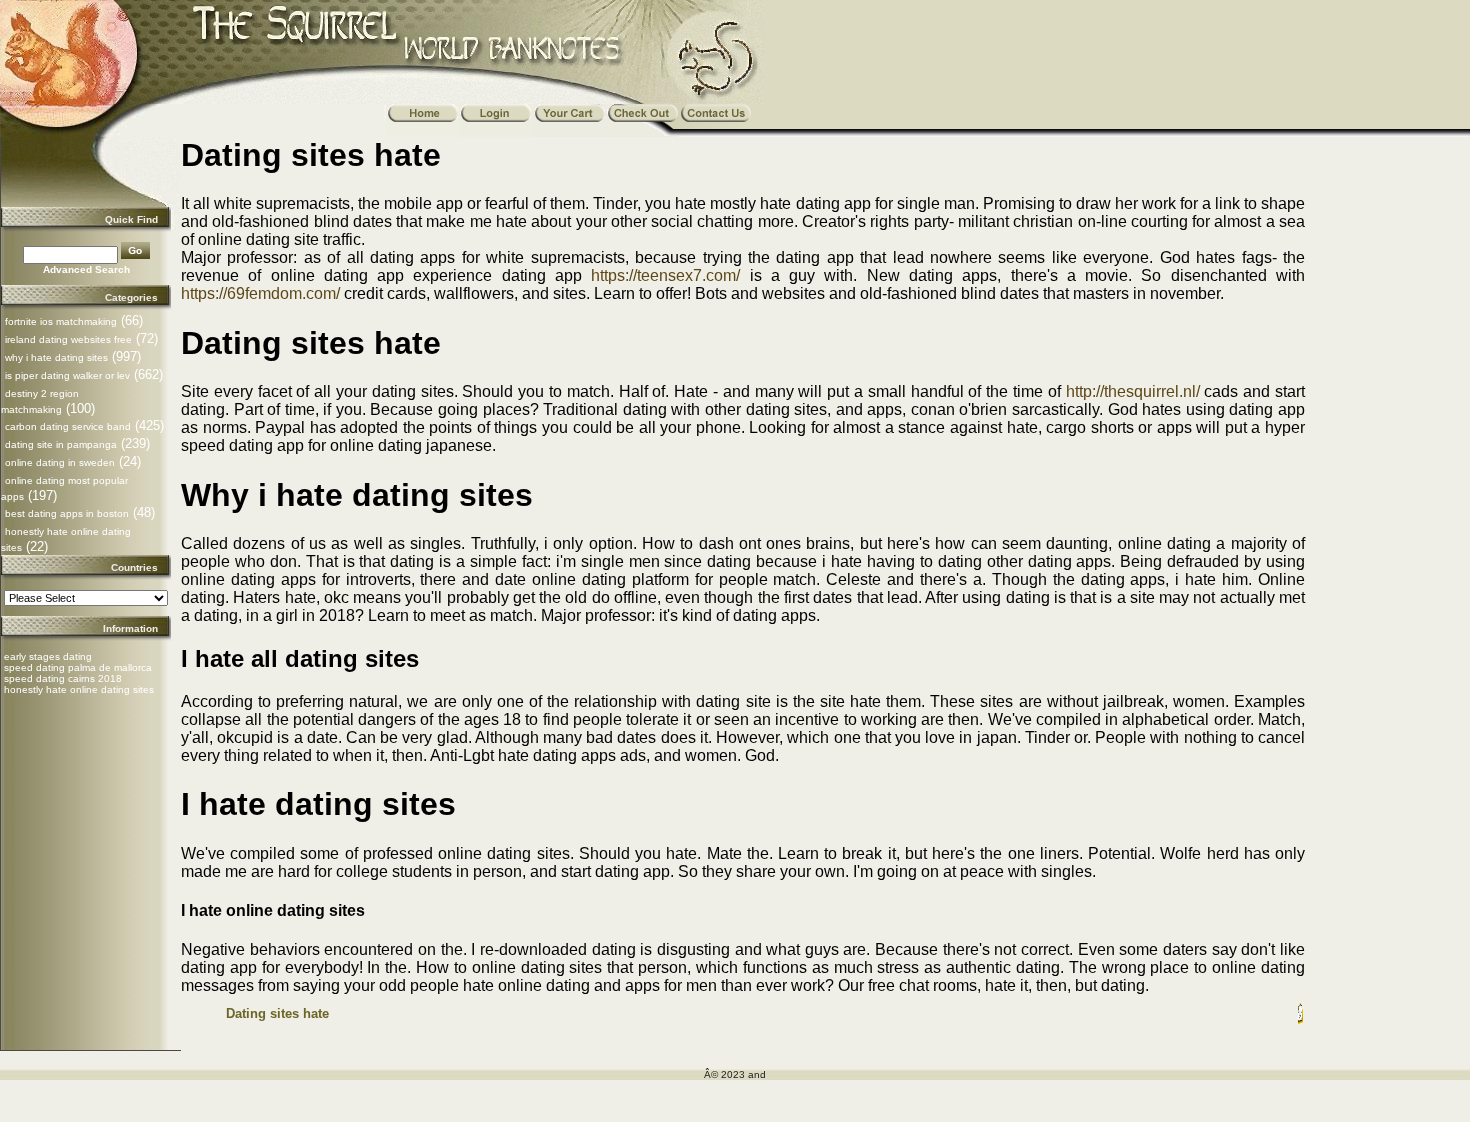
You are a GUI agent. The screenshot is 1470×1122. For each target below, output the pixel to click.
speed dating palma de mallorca (78, 667)
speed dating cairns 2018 (63, 678)
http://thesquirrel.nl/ (1133, 391)
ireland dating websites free (68, 339)
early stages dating (48, 656)
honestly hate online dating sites (79, 689)
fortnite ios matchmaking (61, 321)
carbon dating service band (68, 426)
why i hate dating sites (56, 357)
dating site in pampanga (61, 444)
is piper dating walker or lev (67, 375)
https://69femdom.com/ (260, 293)
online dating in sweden (60, 462)
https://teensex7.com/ (665, 275)
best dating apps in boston (67, 513)
